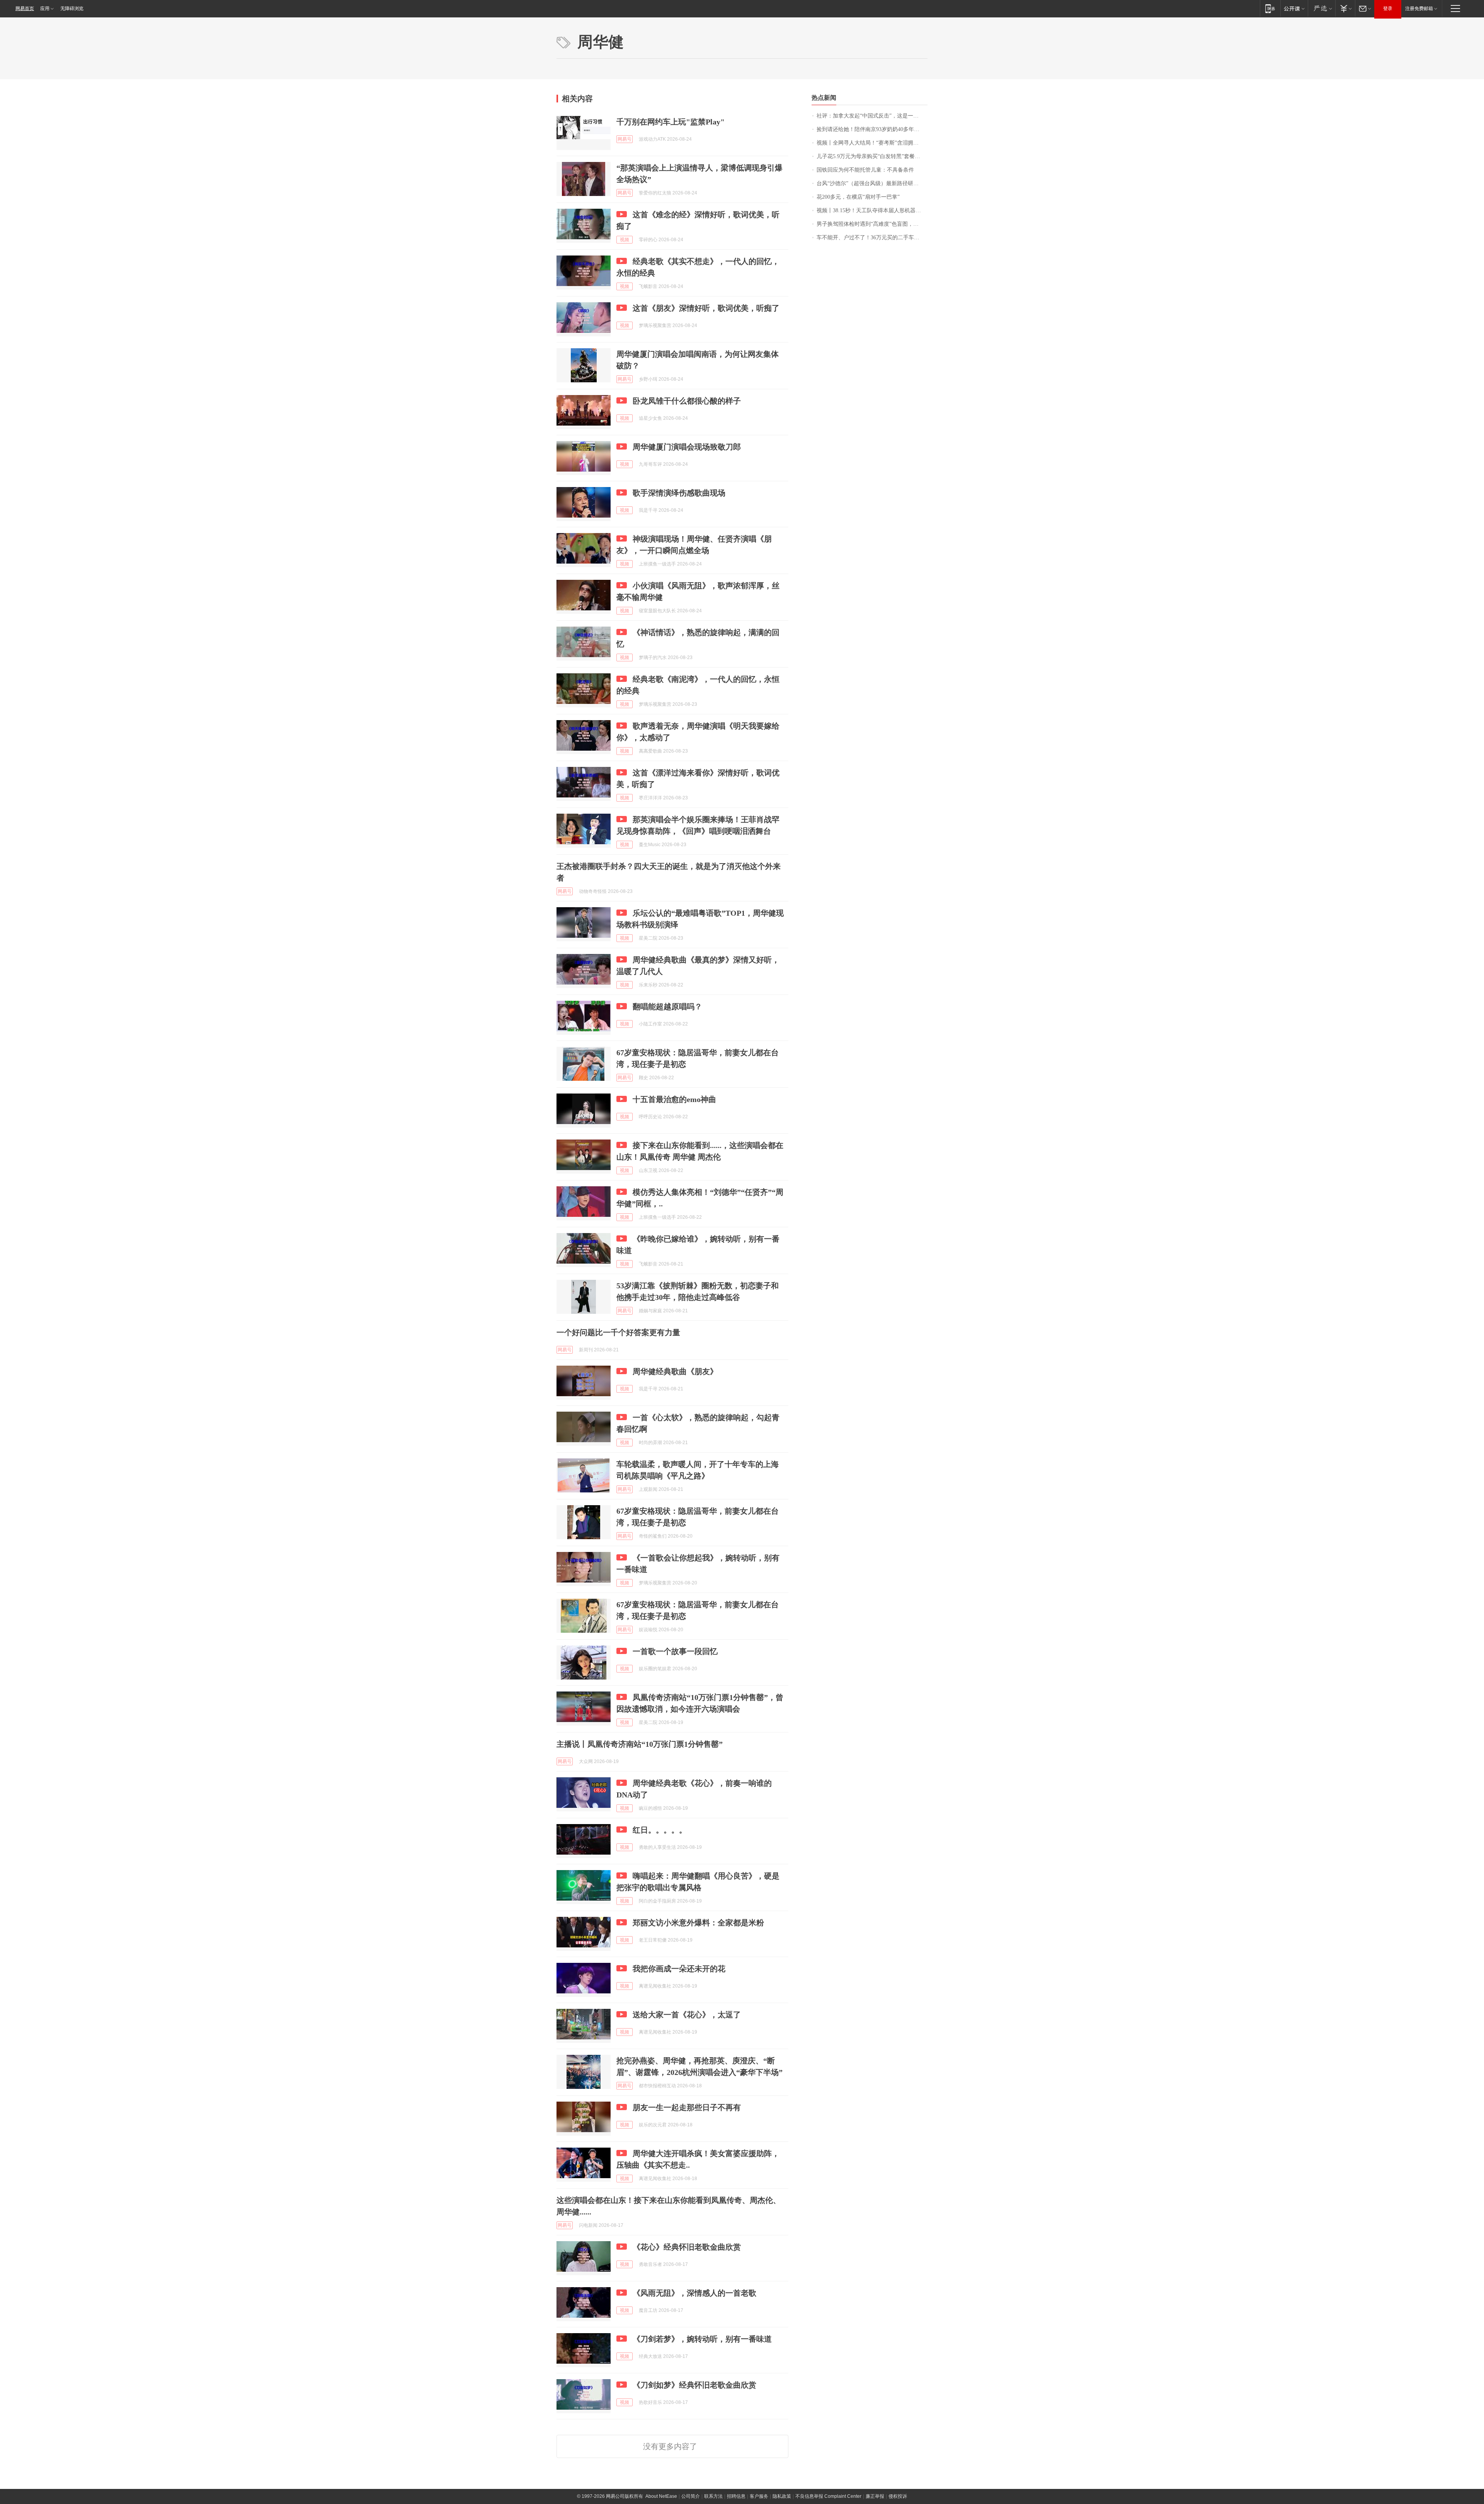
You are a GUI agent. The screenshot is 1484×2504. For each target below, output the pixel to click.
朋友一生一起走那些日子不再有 (687, 2107)
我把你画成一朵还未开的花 (679, 1969)
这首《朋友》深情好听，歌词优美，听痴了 (706, 308)
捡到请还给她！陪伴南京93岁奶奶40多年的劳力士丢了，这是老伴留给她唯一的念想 (872, 129)
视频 (625, 240)
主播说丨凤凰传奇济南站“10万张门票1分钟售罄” (640, 1744)
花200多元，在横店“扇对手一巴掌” (858, 197)
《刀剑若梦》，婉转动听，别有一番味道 (702, 2339)
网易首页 (25, 9)
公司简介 (691, 2496)
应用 (45, 9)
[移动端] (1270, 8)
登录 (1388, 9)
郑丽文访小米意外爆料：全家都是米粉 (698, 1923)
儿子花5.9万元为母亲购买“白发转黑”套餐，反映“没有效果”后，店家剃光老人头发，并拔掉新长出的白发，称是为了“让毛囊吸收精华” (872, 156)
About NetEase (661, 2496)
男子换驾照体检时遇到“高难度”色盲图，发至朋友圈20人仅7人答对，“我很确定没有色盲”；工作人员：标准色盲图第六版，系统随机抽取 (872, 224)
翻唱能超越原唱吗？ (667, 1007)
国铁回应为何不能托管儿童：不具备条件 (865, 170)
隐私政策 (782, 2496)
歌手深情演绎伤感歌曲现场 (679, 493)
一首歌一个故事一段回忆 (675, 1651)
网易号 (625, 139)
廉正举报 (875, 2496)
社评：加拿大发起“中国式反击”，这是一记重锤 (872, 116)
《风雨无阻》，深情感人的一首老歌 (694, 2293)
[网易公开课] (1294, 8)
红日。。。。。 (660, 1830)
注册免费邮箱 (1419, 9)
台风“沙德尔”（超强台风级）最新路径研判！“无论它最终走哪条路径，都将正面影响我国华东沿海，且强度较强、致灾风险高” (872, 183)
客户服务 (759, 2496)
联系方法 (713, 2496)
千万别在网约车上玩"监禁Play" (671, 122)
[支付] (1345, 8)
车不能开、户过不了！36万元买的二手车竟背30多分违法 (872, 238)
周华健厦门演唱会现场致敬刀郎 (687, 447)
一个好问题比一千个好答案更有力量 (618, 1332)
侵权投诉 (898, 2496)
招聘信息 (736, 2496)
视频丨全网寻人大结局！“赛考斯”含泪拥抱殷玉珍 (872, 143)
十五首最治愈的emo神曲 (674, 1099)
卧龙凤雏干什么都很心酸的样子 (687, 401)
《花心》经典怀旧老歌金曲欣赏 (687, 2247)
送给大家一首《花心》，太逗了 (687, 2015)
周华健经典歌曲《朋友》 (675, 1371)
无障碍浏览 (72, 9)
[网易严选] (1321, 8)
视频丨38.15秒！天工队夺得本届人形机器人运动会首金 (872, 210)
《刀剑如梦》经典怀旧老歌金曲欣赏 (694, 2385)
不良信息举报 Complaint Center (828, 2496)
